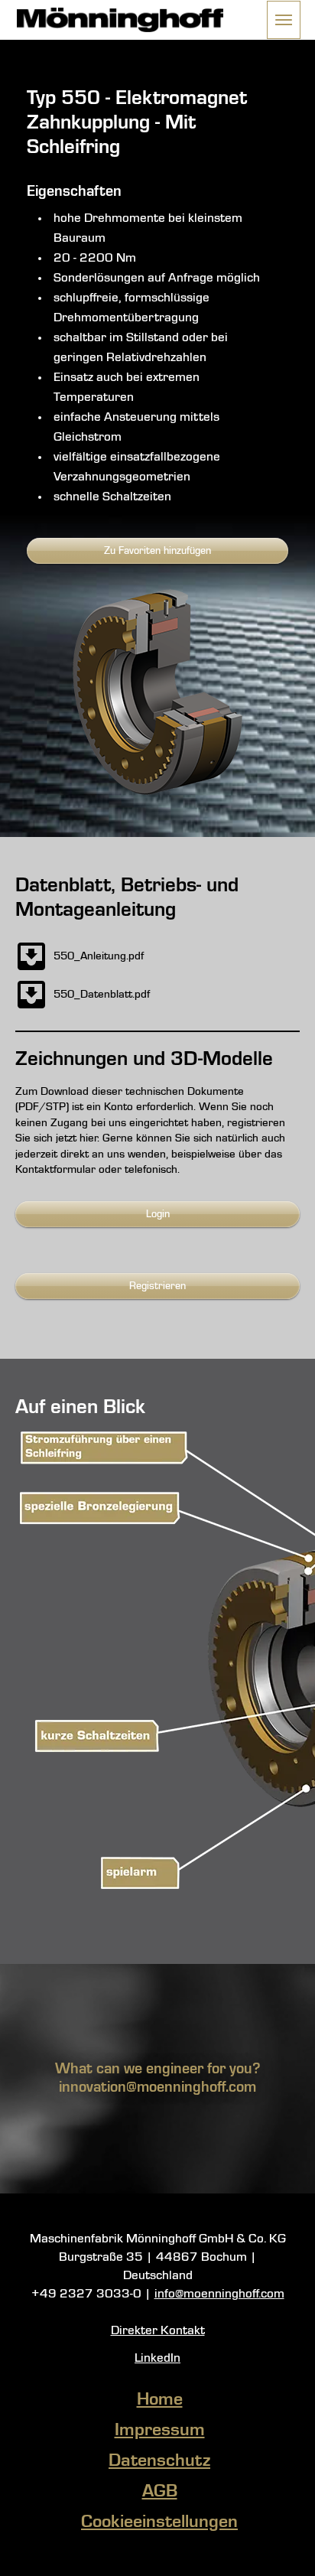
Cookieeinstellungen (159, 2522)
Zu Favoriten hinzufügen (157, 551)
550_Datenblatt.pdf (102, 995)
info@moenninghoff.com (219, 2294)
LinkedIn (157, 2358)
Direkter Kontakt (158, 2331)
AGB (160, 2492)
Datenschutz (159, 2461)
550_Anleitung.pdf (99, 956)
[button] (284, 20)
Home (160, 2400)
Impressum (160, 2431)
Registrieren (157, 1286)
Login (158, 1214)
